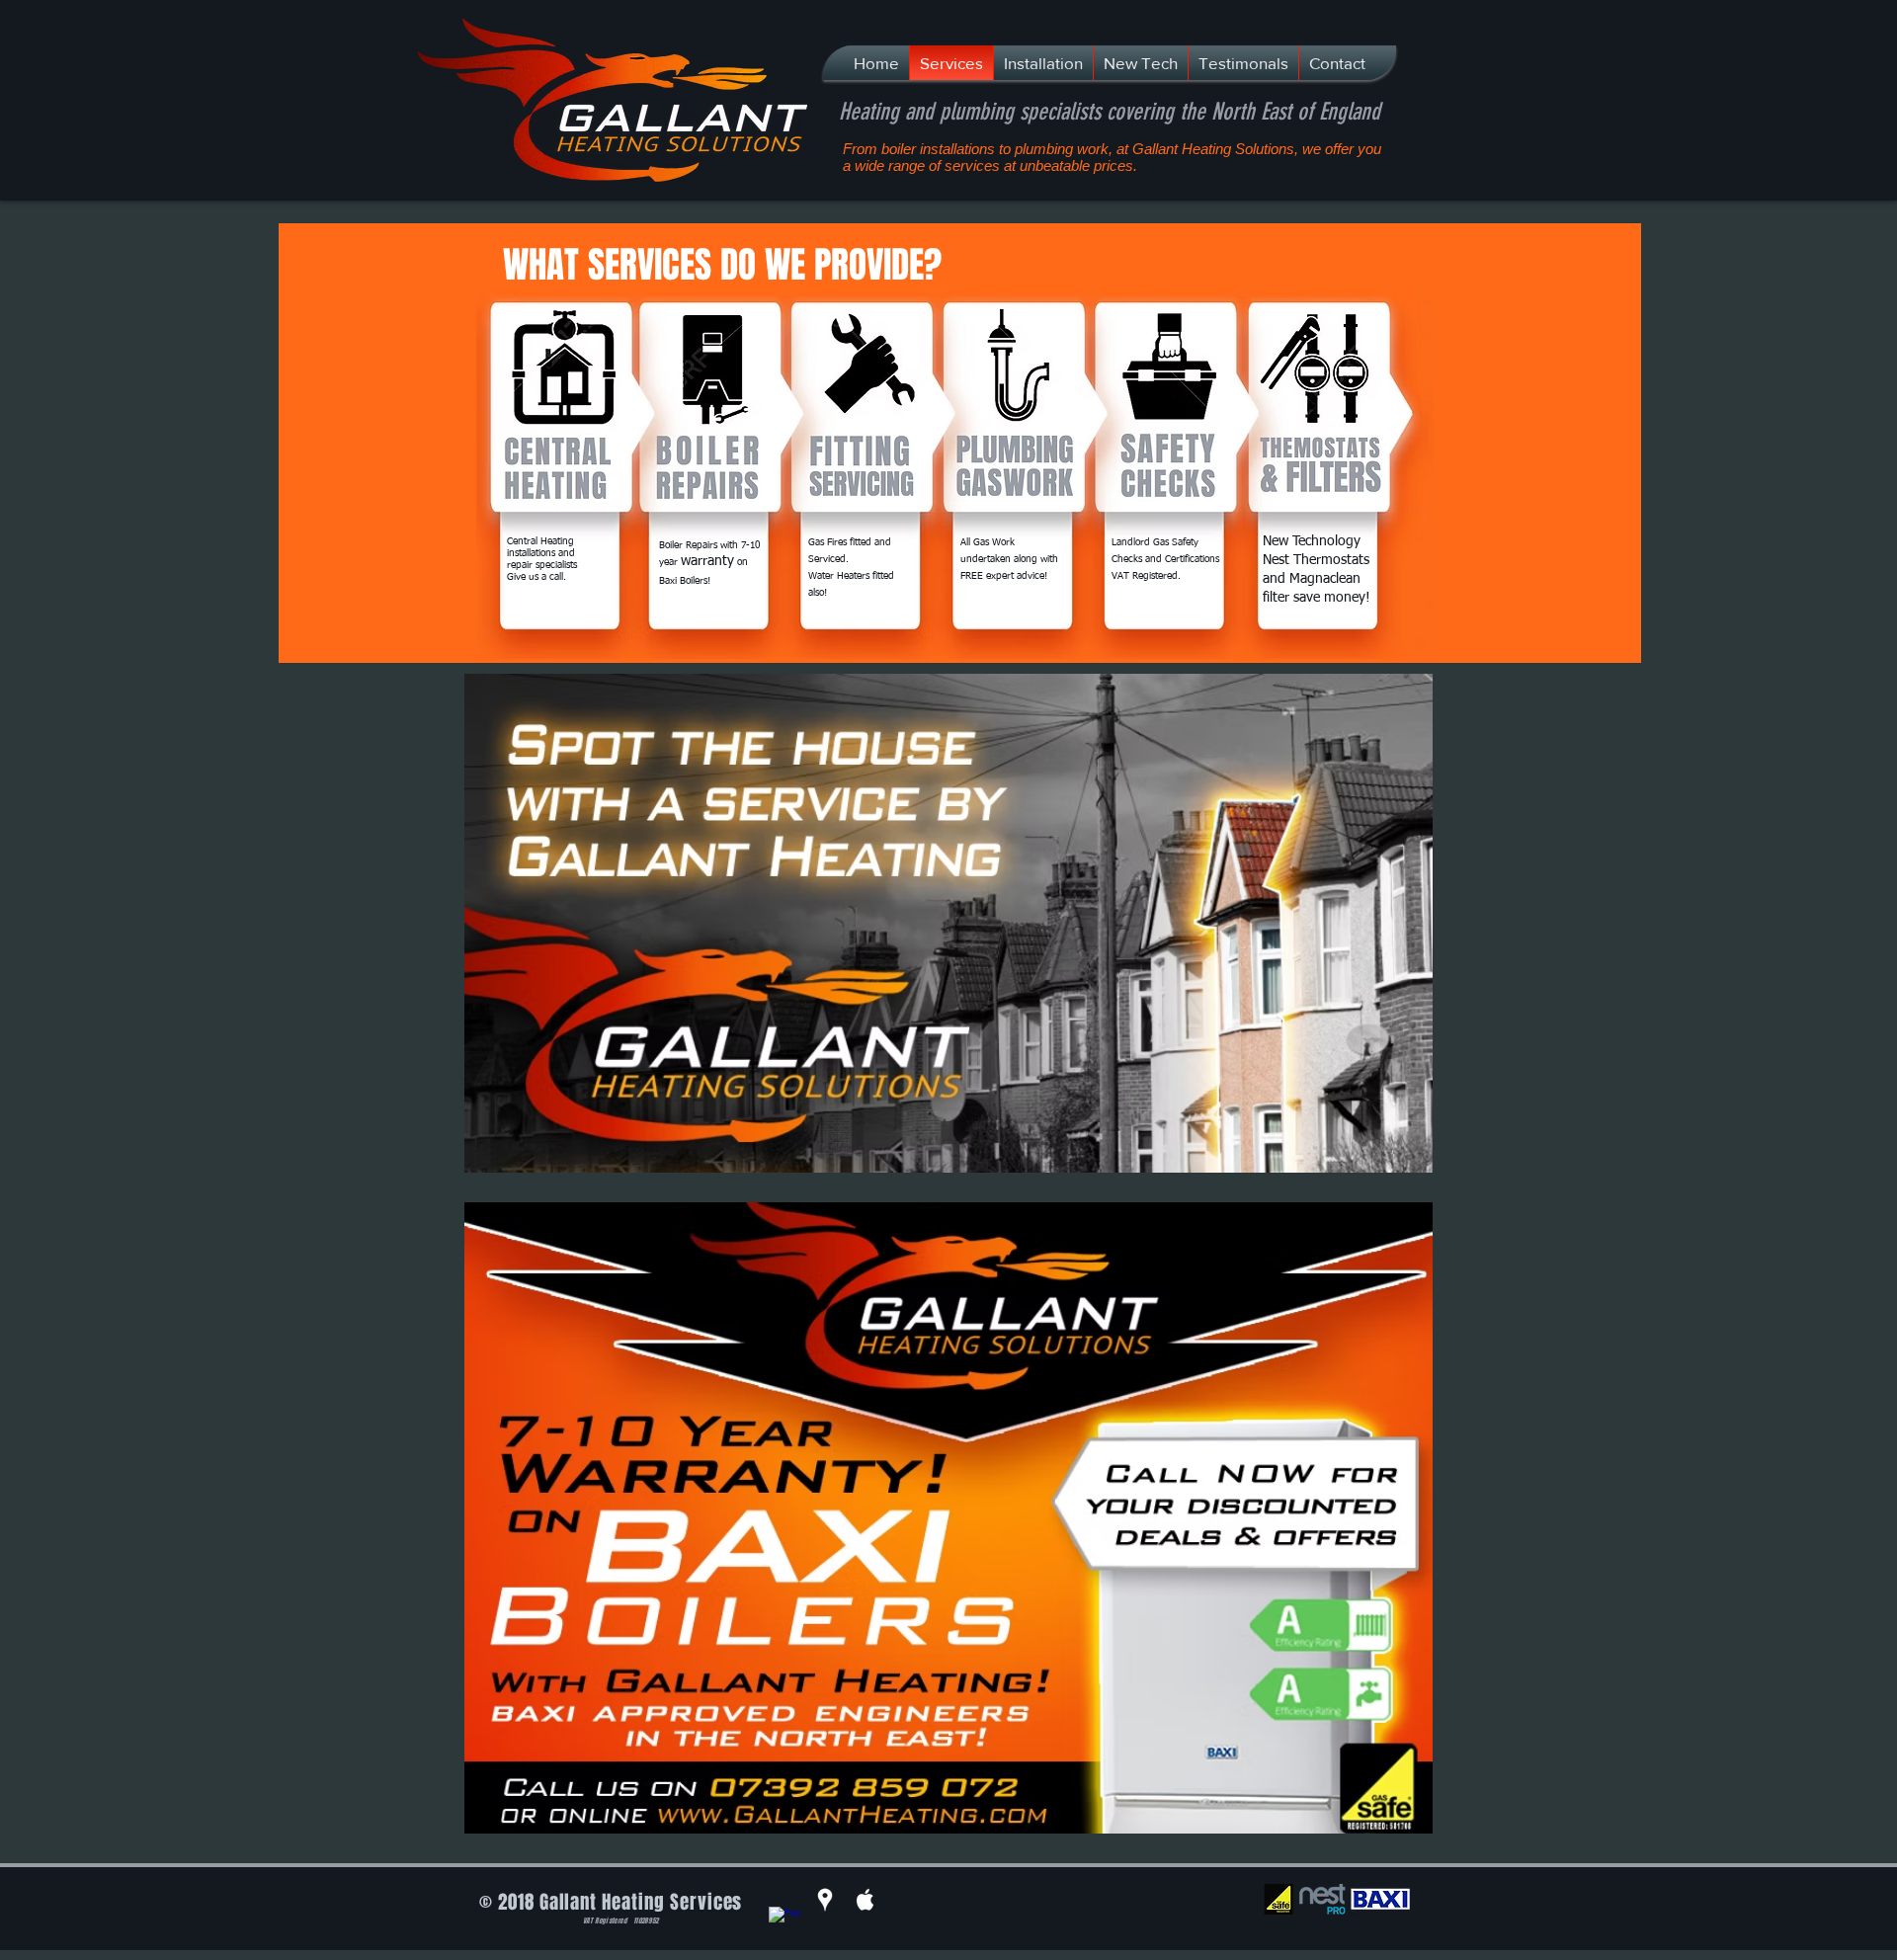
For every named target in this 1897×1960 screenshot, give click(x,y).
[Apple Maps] (866, 1900)
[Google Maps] (825, 1900)
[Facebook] (784, 1922)
